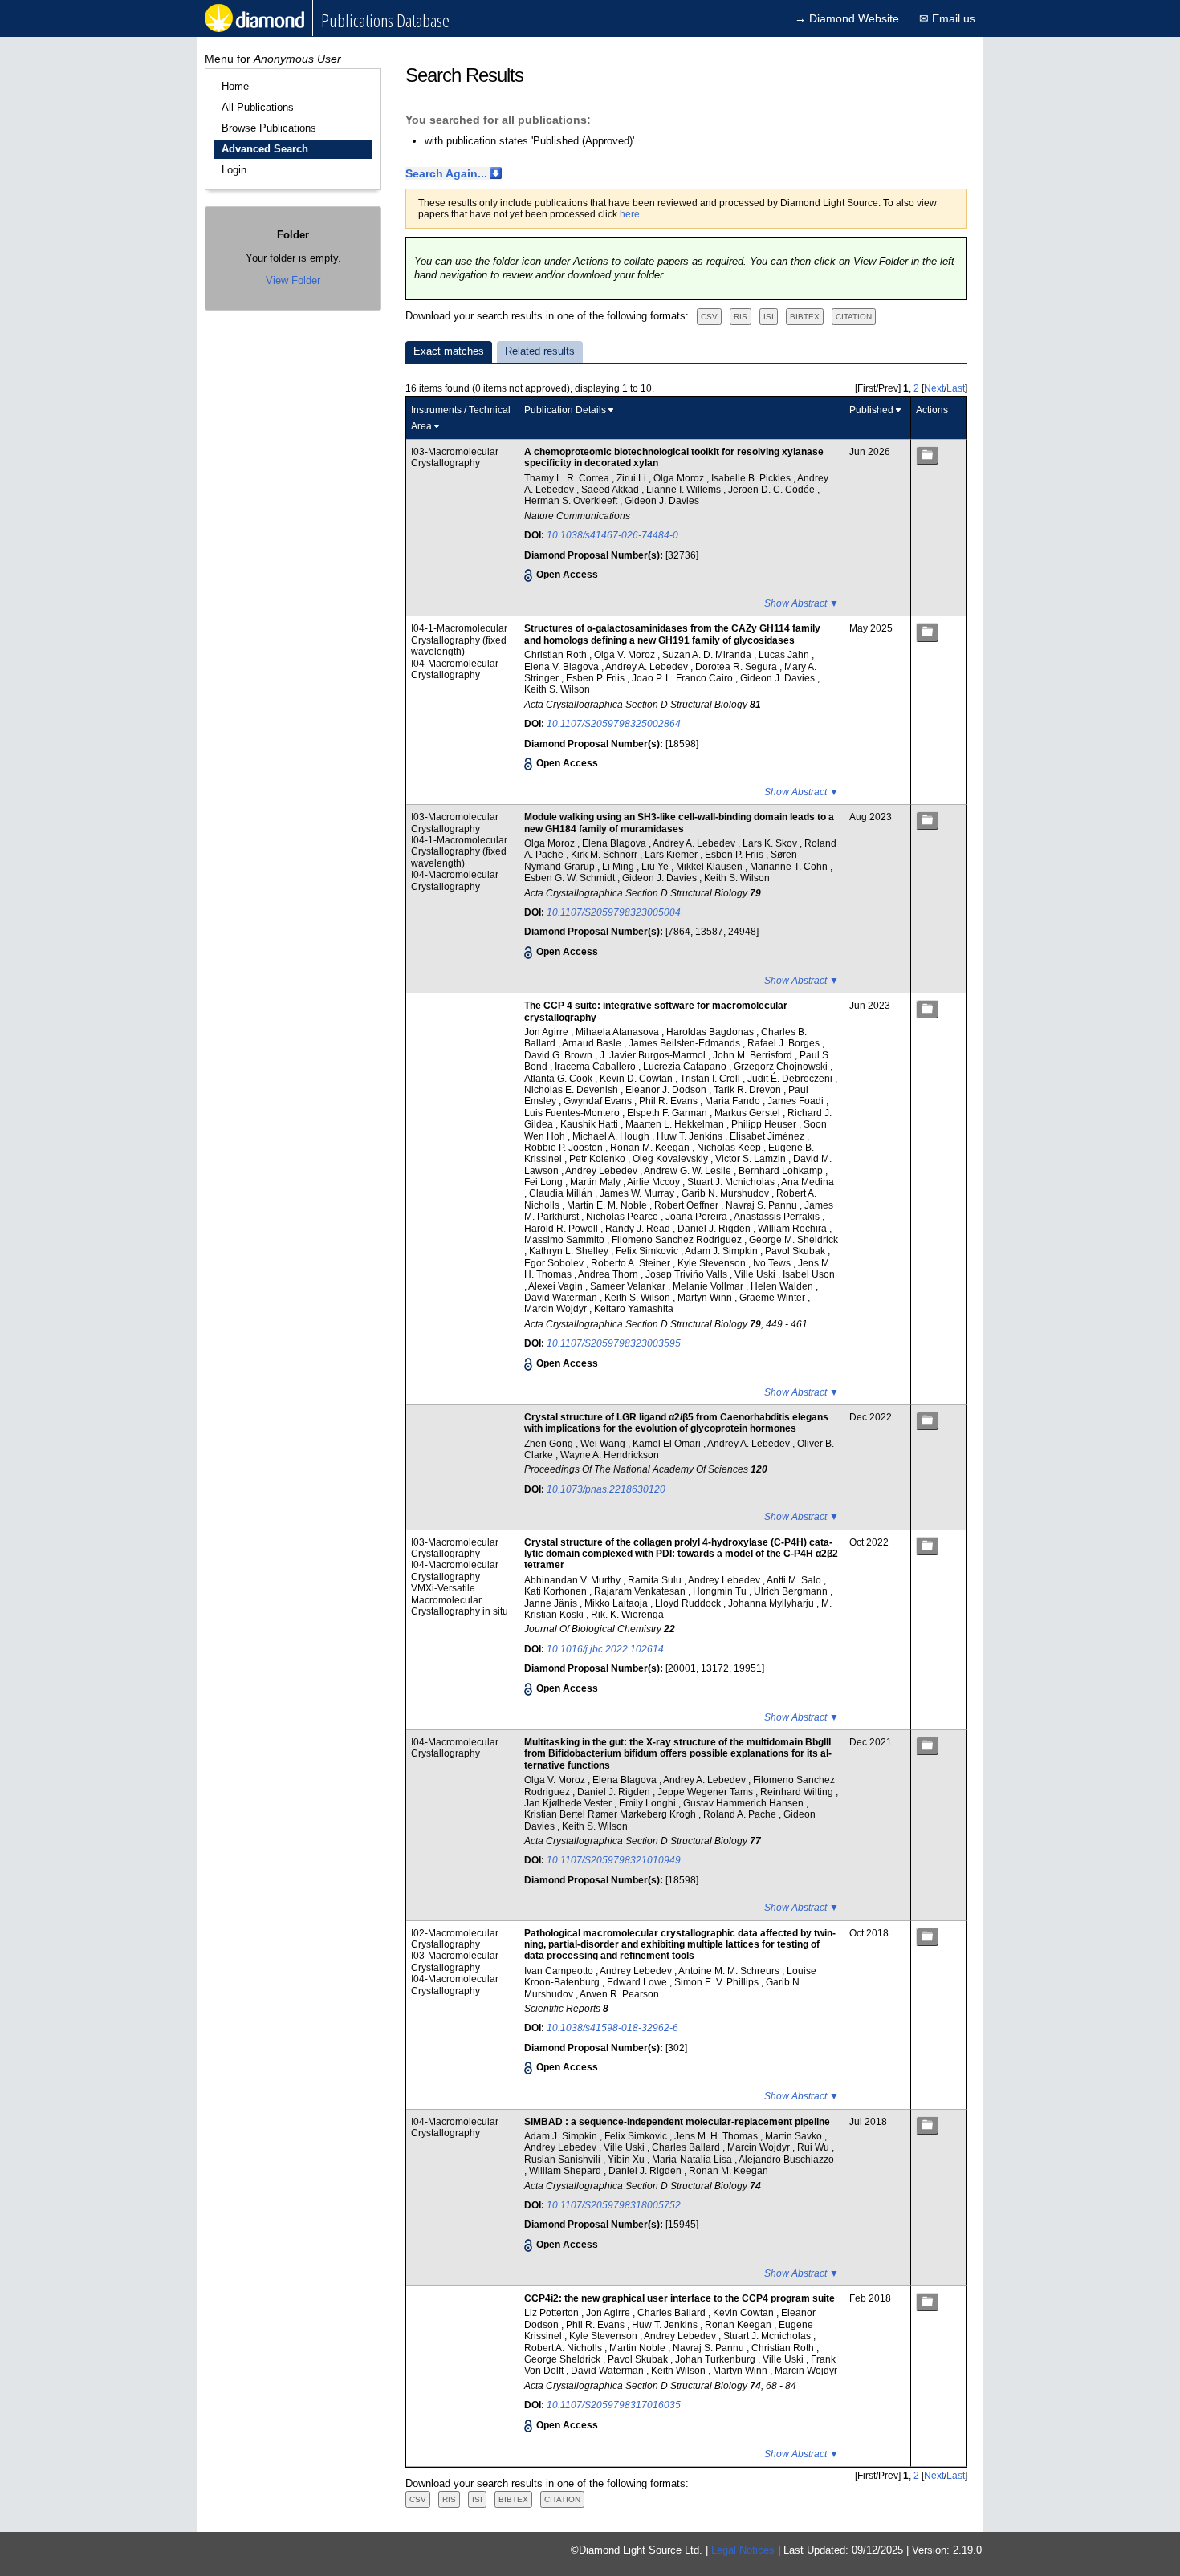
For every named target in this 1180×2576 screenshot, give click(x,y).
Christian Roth (557, 655)
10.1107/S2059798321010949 (614, 1860)
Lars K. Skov (771, 843)
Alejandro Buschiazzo (786, 2160)
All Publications (258, 107)
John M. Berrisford (754, 1055)
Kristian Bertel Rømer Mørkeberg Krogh (611, 1814)
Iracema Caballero (596, 1067)
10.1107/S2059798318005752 (614, 2205)
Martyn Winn (706, 1298)
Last (956, 388)
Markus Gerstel (749, 1113)
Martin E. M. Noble (608, 1205)
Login (234, 170)
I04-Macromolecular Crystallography (455, 669)
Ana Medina (808, 1182)
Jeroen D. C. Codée (773, 490)
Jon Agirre (547, 1032)
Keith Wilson (680, 2371)
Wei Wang (604, 1444)
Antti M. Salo (795, 1580)
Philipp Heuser (765, 1124)
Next (934, 388)
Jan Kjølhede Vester (569, 1803)
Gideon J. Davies (662, 501)
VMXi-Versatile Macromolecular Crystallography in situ (460, 1600)
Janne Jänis (552, 1603)
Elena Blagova (615, 843)
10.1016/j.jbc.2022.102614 (605, 1649)
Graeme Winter (773, 1298)
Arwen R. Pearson (619, 1994)
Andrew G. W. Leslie (689, 1171)
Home (235, 86)
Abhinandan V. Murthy (574, 1580)
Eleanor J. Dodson (667, 1090)
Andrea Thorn (609, 1274)
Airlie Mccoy (655, 1182)
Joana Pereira (698, 1217)
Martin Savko (795, 2136)
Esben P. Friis (596, 678)
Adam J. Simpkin (722, 1251)
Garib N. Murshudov (726, 1193)
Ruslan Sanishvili (564, 2160)
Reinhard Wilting (798, 1792)
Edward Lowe (638, 1982)
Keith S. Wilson (557, 689)
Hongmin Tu (721, 1591)
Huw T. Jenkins (691, 1136)
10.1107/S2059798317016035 (614, 2405)
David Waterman (562, 1298)
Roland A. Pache (741, 1814)
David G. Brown (559, 1055)
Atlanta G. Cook (559, 1079)
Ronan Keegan (739, 2325)
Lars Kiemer (672, 855)
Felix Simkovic (648, 1251)
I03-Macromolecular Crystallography (455, 457)
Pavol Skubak (796, 1251)
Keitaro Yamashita (634, 1309)
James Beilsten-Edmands (686, 1043)
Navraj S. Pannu (763, 1205)
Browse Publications (269, 128)
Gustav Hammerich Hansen (745, 1803)
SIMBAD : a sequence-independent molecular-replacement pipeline (677, 2122)
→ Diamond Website (847, 18)
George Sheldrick (564, 2359)
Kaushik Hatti (590, 1124)
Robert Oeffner (688, 1205)
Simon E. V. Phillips (718, 1982)
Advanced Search (265, 149)
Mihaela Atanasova (618, 1032)
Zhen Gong (550, 1444)
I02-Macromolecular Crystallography (455, 1939)
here (630, 214)
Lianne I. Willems (685, 490)
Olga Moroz (680, 478)
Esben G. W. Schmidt (571, 878)
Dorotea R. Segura (737, 667)
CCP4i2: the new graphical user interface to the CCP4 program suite (680, 2298)
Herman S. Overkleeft (572, 501)
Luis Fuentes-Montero (573, 1113)
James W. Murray (638, 1193)
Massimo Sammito (566, 1240)
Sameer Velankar (629, 1286)
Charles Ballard (687, 2147)
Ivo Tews (773, 1263)
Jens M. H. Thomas (717, 2136)
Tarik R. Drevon (749, 1090)
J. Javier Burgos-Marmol (654, 1055)
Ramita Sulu (656, 1580)
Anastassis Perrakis (778, 1217)
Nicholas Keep (730, 1148)
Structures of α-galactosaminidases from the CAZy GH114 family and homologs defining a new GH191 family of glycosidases (672, 634)
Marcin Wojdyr (557, 1309)
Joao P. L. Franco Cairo (684, 678)
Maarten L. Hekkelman (676, 1124)
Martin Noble (639, 2348)
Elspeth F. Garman (668, 1113)
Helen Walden (783, 1286)
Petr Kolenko (598, 1159)
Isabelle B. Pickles (752, 478)
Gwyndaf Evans (599, 1101)
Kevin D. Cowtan (637, 1079)
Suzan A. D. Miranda (708, 655)
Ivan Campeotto (560, 1971)
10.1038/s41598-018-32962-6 (612, 2028)
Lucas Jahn (785, 655)
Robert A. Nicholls (564, 2348)
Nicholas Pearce (623, 1217)
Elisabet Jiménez (768, 1136)
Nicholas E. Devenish (572, 1090)
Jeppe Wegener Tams (706, 1792)
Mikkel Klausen (710, 867)
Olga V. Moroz (626, 655)
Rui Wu (814, 2147)
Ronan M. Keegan (651, 1148)
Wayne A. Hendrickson (610, 1455)
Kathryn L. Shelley (570, 1251)
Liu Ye (656, 867)
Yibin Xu (627, 2160)
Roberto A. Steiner (632, 1263)
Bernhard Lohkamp (782, 1171)
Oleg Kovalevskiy (671, 1159)
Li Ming (619, 867)
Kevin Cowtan (745, 2313)
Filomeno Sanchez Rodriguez (678, 1240)
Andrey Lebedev (602, 1171)
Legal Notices (743, 2550)
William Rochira (793, 1229)
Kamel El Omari (668, 1444)
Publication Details (565, 410)
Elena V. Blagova (563, 667)
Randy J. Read (639, 1229)
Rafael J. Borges (785, 1043)
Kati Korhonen (557, 1591)
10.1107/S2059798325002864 (614, 724)
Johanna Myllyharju (772, 1603)
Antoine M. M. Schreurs (730, 1971)
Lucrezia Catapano (686, 1067)
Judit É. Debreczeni (791, 1079)
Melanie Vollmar (709, 1286)
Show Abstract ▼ (802, 603)
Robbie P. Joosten (565, 1148)
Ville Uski (756, 1274)
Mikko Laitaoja (617, 1603)
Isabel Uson (809, 1274)
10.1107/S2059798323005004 (614, 912)
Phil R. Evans (669, 1101)
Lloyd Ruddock (689, 1603)
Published (871, 410)
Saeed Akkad (611, 490)
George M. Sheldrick (793, 1240)
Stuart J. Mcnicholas (732, 1182)
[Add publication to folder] (927, 455)
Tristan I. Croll (711, 1079)
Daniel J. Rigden (715, 1229)
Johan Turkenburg (716, 2359)
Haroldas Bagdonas (711, 1032)
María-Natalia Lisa (693, 2160)
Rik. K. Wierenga (627, 1615)
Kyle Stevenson (713, 1263)
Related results (540, 351)
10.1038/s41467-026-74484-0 (612, 535)
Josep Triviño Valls (688, 1274)
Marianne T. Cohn (790, 867)
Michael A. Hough (612, 1136)
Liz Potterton (553, 2313)
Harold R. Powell (562, 1229)
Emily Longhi (649, 1803)
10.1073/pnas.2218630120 (606, 1489)
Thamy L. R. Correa (568, 478)
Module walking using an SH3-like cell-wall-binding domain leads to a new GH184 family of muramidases (679, 823)
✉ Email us (947, 18)
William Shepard (566, 2171)
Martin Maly (596, 1182)
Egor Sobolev (555, 1263)
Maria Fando (734, 1101)
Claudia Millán (562, 1193)
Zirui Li (633, 478)
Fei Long (545, 1182)
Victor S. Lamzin (752, 1159)
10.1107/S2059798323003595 (614, 1343)
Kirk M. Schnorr (605, 855)
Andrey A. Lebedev (648, 667)
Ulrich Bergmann (792, 1591)
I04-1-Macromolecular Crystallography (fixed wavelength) (459, 640)
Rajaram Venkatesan (641, 1591)
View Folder (293, 280)
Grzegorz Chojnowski (782, 1067)
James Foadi (797, 1101)
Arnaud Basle (593, 1043)
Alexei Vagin (557, 1286)
